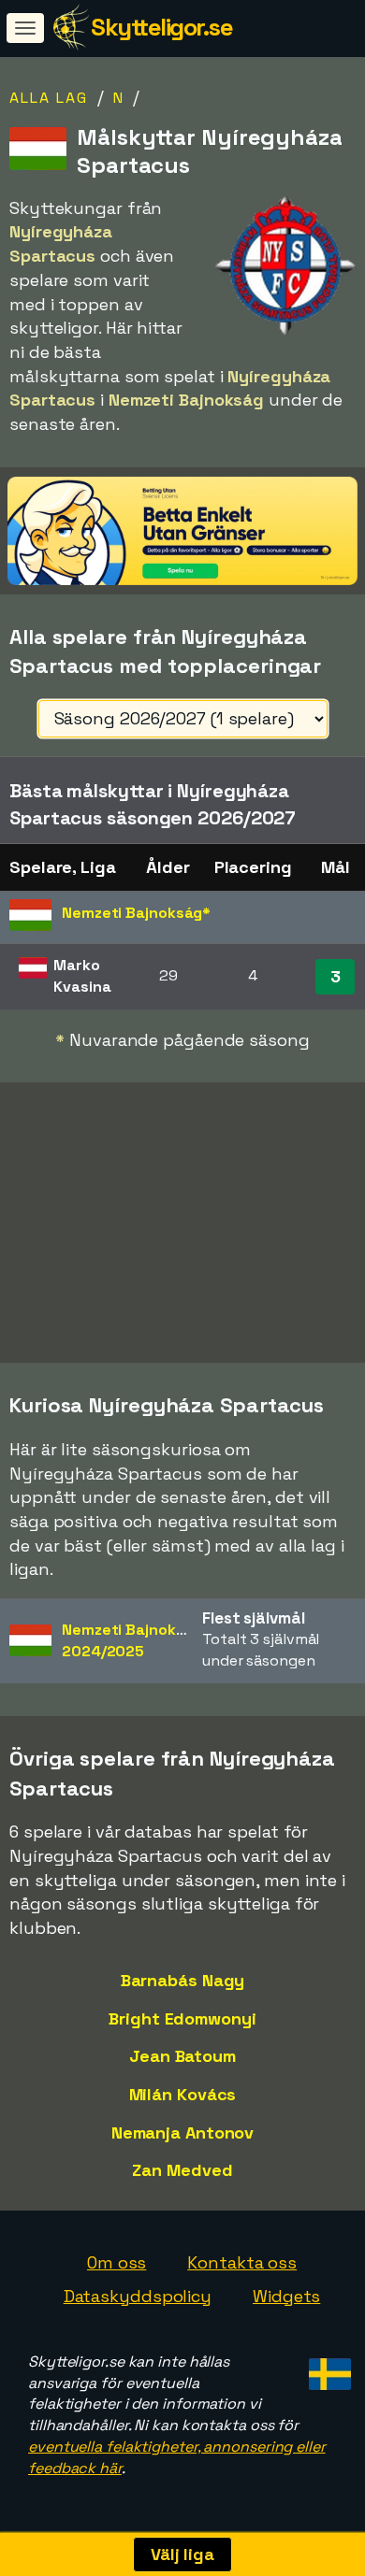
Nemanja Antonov (183, 2132)
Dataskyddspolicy (138, 2296)
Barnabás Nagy (183, 1980)
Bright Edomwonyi (182, 2018)
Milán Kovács (183, 2094)
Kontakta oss (242, 2262)
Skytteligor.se (161, 27)
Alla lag (49, 98)
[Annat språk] (327, 2369)
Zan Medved (182, 2170)
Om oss (117, 2262)
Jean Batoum (182, 2056)
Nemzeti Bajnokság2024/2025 (132, 1640)
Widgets (286, 2296)
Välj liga (182, 2554)
